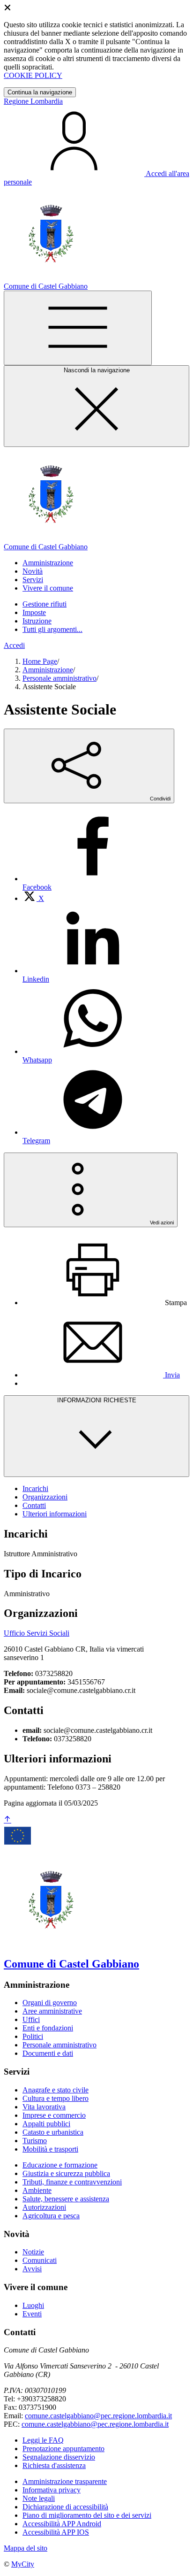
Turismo (35, 2141)
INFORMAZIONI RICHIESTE (97, 1400)
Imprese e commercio (54, 2115)
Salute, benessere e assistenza (66, 2199)
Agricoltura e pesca (51, 2216)
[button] (48, 563)
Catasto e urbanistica (53, 2132)
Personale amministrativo (59, 678)
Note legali (39, 2498)
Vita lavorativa (44, 2107)
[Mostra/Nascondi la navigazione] (78, 328)
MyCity (23, 2564)
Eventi (32, 2314)
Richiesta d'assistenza (54, 2465)
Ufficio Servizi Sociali (37, 1633)
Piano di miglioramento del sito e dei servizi (87, 2515)
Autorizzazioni (44, 2207)
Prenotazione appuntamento (63, 2449)
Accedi (14, 645)
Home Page (40, 661)
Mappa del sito (26, 2548)
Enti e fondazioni (48, 2028)
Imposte (34, 612)
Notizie (33, 2252)
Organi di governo (50, 2003)
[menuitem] (33, 898)
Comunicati (40, 2260)
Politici (33, 2036)
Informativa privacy (52, 2490)
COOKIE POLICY (33, 75)
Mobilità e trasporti (50, 2149)
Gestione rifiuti (45, 604)
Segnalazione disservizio (59, 2457)
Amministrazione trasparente (65, 2481)
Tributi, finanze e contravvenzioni (72, 2182)
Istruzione (37, 621)
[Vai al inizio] (7, 1820)
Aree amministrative (52, 2011)
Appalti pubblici (46, 2124)
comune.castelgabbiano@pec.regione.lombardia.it (98, 2416)
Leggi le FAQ (43, 2440)
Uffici (31, 2019)
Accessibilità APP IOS (56, 2532)
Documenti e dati (48, 2053)
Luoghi (33, 2305)
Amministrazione (48, 670)
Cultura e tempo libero (56, 2098)
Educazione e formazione (60, 2165)
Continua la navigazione (40, 92)
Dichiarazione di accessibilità (65, 2507)
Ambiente (37, 2190)
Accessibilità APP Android (62, 2524)
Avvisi (32, 2269)
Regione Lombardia (33, 101)
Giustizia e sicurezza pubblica (66, 2173)
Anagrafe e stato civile (56, 2090)
